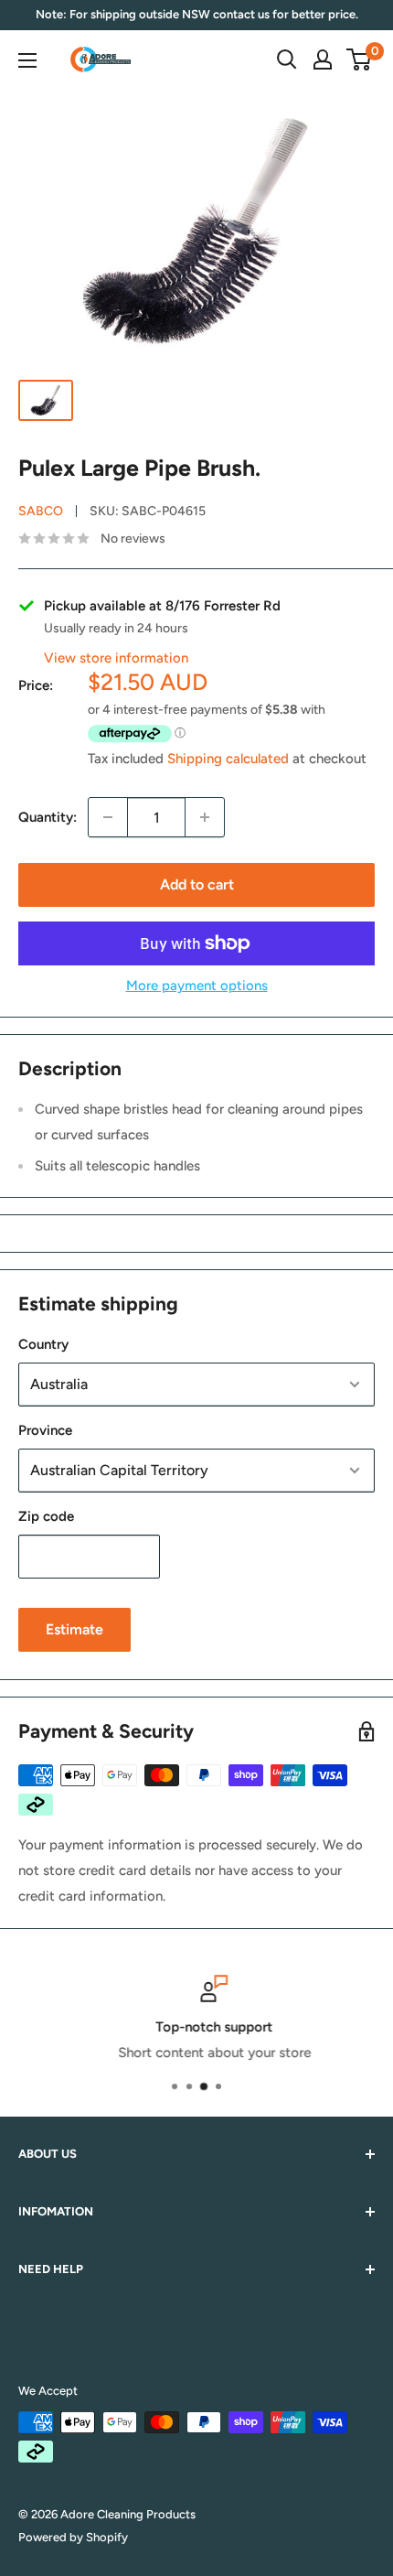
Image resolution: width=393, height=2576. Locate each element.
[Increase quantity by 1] (205, 817)
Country (43, 1344)
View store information (116, 658)
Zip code (46, 1516)
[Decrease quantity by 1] (108, 817)
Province (45, 1430)
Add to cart (197, 884)
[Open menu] (27, 60)
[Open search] (287, 59)
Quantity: (48, 817)
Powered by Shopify (73, 2537)
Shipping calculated (228, 759)
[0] (360, 59)
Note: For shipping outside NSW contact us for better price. (197, 14)
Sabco (41, 511)
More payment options (197, 986)
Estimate (74, 1629)
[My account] (323, 59)
